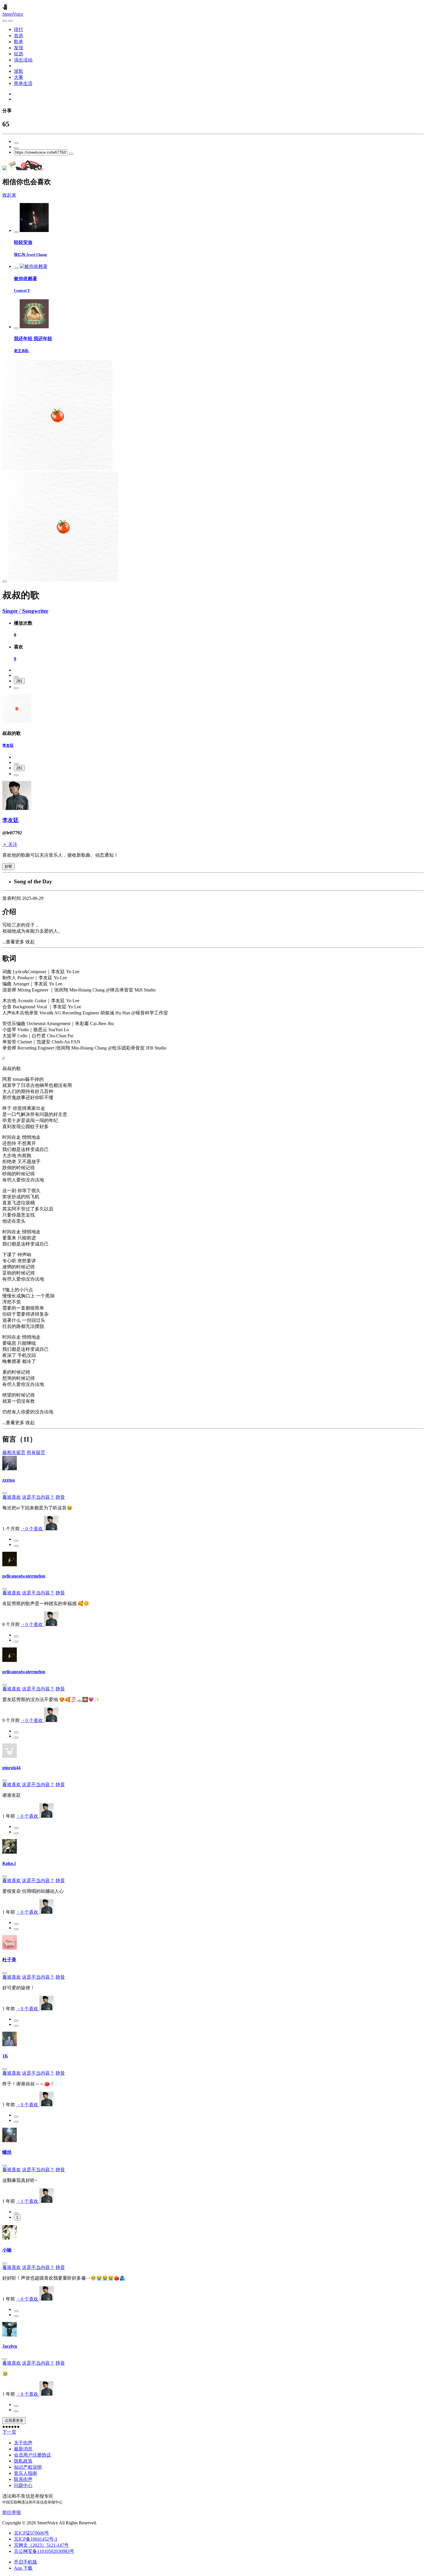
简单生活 (23, 83)
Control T (22, 290)
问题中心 (23, 2485)
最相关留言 (14, 1452)
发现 (19, 48)
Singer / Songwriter (25, 611)
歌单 (19, 42)
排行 (19, 29)
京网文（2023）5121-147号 (41, 2545)
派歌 (19, 71)
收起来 (9, 195)
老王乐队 (21, 351)
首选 (19, 36)
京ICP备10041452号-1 (36, 2539)
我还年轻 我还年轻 (33, 339)
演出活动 (23, 60)
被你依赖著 (26, 279)
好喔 (8, 866)
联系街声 (23, 2479)
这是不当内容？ (38, 1497)
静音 (60, 1497)
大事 (19, 77)
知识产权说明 (28, 2467)
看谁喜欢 (12, 1497)
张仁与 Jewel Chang (30, 254)
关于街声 (23, 2443)
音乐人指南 (26, 2473)
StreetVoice (13, 14)
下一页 (9, 2432)
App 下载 (23, 2568)
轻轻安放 (23, 242)
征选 (19, 54)
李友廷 (8, 745)
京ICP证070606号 (31, 2533)
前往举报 (12, 2512)
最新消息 (23, 2449)
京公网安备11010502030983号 (44, 2551)
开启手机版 (26, 2562)
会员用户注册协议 (32, 2455)
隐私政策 (23, 2461)
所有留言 (36, 1452)
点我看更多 (14, 2420)
